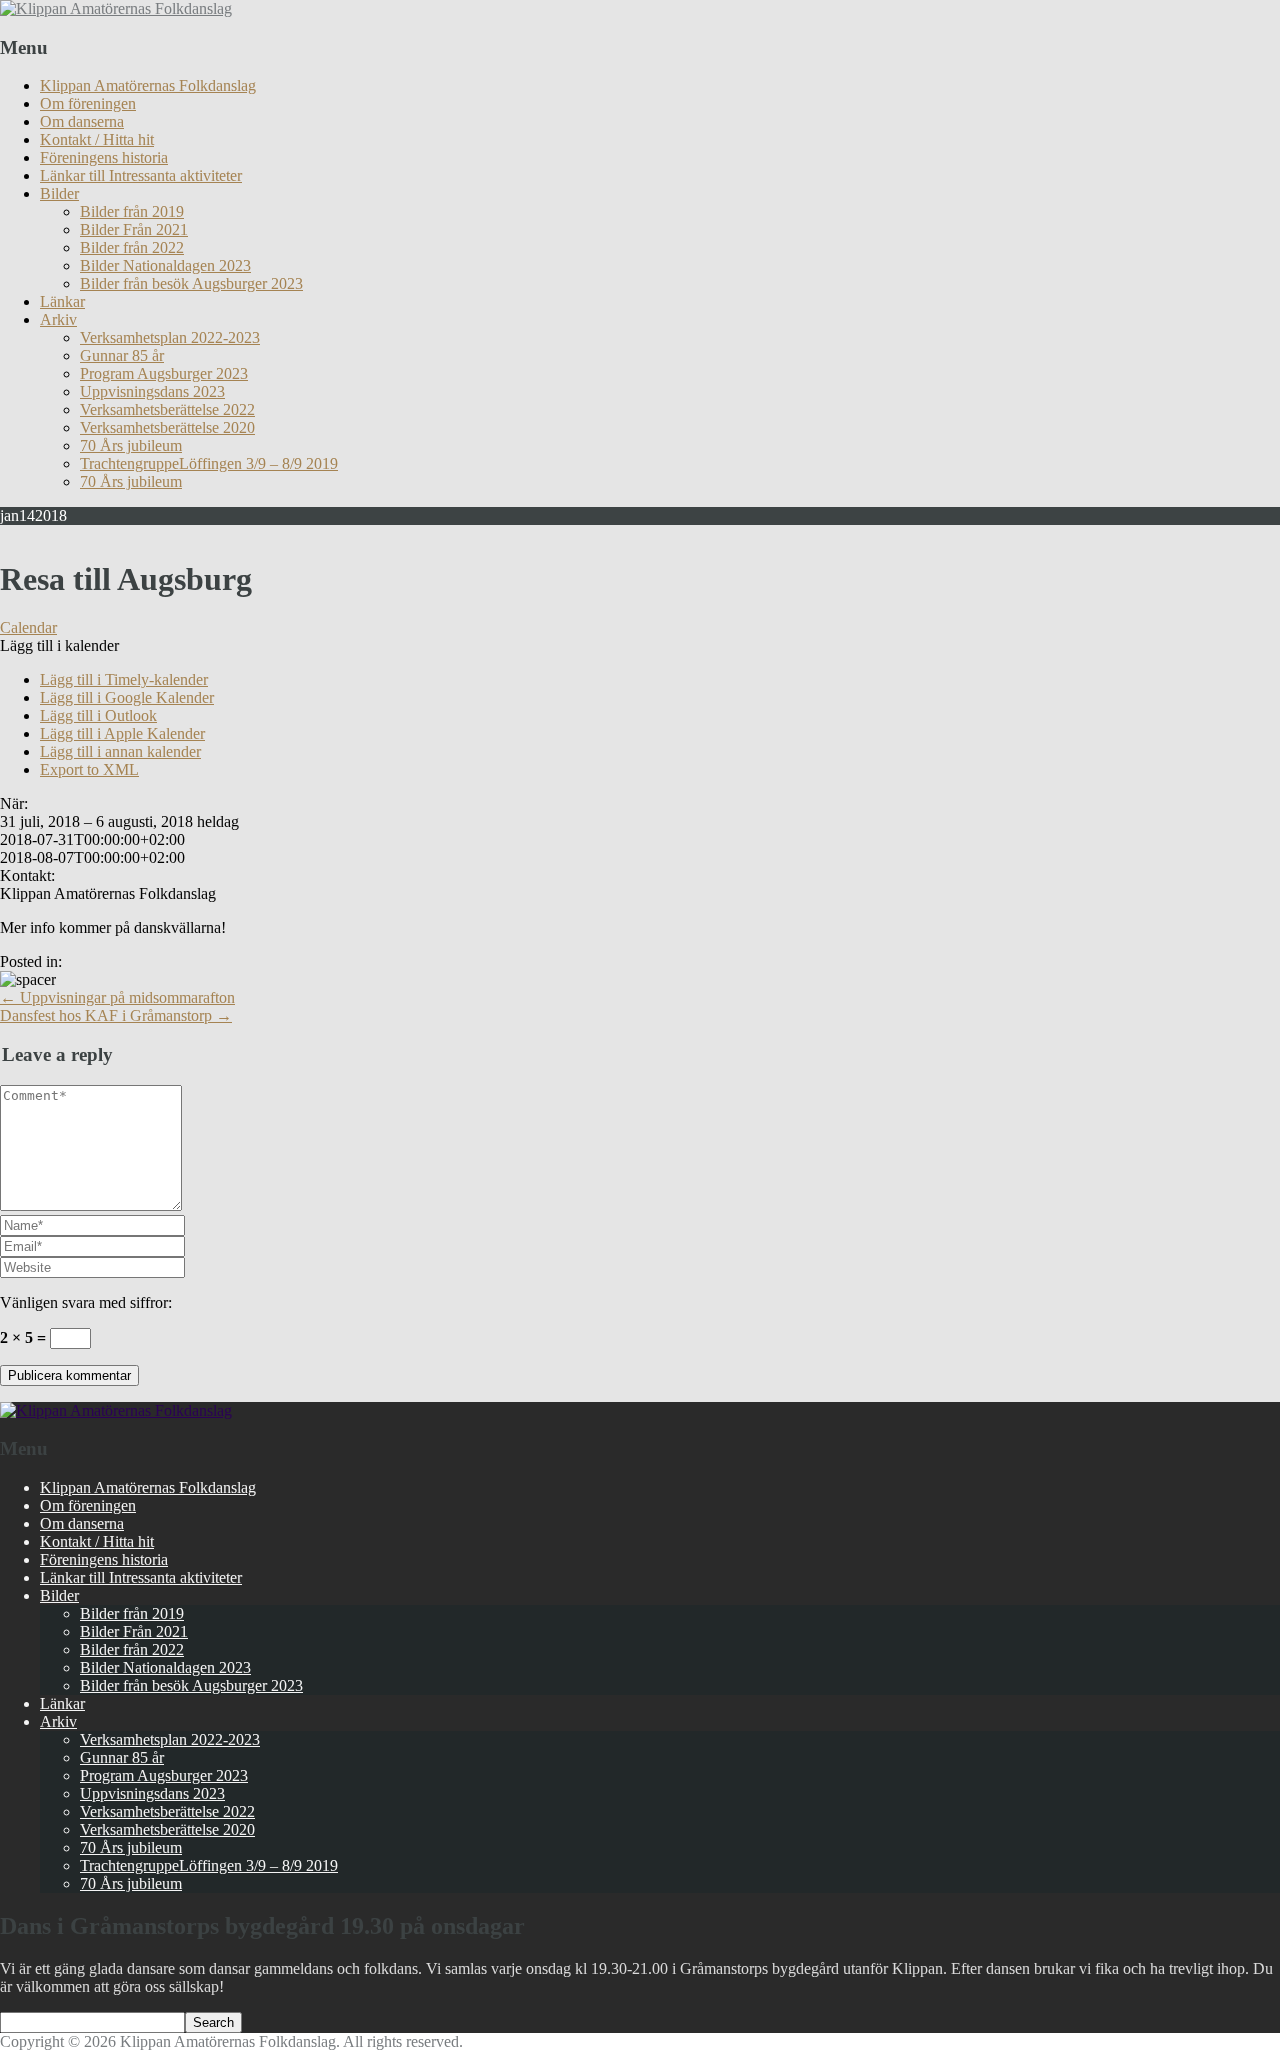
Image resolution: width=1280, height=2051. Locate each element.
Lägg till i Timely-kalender (124, 679)
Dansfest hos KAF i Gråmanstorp (116, 1015)
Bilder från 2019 (132, 211)
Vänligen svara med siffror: (86, 1302)
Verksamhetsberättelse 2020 (167, 427)
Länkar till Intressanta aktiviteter (141, 175)
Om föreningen (88, 103)
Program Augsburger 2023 (164, 373)
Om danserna (82, 121)
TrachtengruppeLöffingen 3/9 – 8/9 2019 (209, 463)
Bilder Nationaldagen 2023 (165, 265)
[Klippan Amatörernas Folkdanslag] (116, 8)
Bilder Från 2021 (134, 229)
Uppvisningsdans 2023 (152, 391)
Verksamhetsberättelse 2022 (167, 409)
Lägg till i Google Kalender (127, 697)
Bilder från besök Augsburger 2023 (191, 283)
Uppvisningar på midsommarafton (117, 997)
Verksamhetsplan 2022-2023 (170, 337)
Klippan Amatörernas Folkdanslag (148, 85)
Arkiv (58, 319)
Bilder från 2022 (132, 247)
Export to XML (89, 769)
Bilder (59, 193)
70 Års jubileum (131, 445)
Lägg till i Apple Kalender (122, 733)
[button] (59, 645)
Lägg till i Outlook (98, 715)
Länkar (62, 301)
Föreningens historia (104, 157)
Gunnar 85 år (122, 355)
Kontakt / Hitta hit (97, 139)
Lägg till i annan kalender (120, 751)
